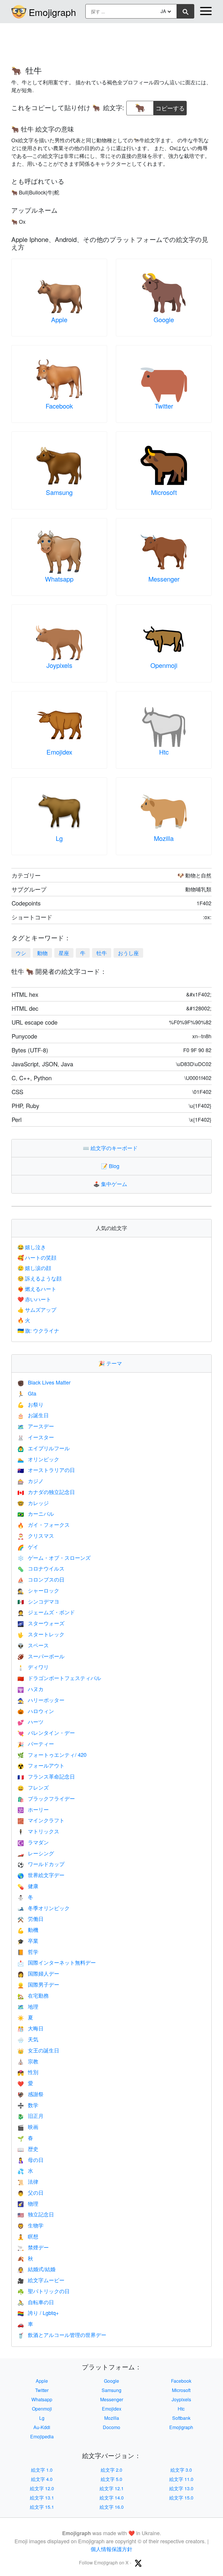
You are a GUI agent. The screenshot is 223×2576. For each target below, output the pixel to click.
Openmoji (164, 665)
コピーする (170, 106)
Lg (59, 838)
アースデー (36, 1426)
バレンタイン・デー (46, 1732)
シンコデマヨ (38, 1601)
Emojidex (59, 752)
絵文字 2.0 (111, 2470)
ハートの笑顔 (37, 1257)
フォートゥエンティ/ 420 (52, 1755)
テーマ (111, 1363)
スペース (33, 1645)
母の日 (30, 2160)
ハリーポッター (41, 1700)
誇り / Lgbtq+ (38, 2313)
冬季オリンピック (44, 1908)
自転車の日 (36, 2302)
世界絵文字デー (41, 1875)
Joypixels (59, 665)
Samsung (59, 492)
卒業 (28, 1941)
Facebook (59, 406)
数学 (28, 2105)
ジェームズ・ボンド (46, 1612)
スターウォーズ (41, 1623)
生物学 (30, 2225)
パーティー (36, 1744)
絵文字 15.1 (42, 2507)
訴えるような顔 (39, 1278)
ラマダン (33, 1842)
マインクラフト (41, 1820)
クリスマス (36, 1535)
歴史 (28, 2149)
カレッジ (33, 1503)
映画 (28, 2127)
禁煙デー (33, 2247)
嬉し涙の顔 (34, 1268)
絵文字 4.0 (42, 2479)
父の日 (30, 2192)
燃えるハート (37, 1289)
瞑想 (28, 2236)
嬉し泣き (32, 1247)
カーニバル (36, 1513)
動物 (42, 953)
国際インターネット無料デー (57, 1962)
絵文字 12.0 (42, 2488)
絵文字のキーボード (111, 1148)
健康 (28, 1886)
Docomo (111, 2427)
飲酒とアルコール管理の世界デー (62, 2335)
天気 (28, 2039)
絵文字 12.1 (112, 2488)
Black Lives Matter (44, 1382)
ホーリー (33, 1809)
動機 (28, 1930)
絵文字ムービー (41, 2280)
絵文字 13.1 (42, 2498)
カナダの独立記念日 (46, 1492)
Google (164, 319)
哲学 (28, 1952)
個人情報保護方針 (111, 2549)
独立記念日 (36, 2214)
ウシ (21, 953)
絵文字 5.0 (111, 2479)
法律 (28, 2181)
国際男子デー (38, 1984)
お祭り (30, 1404)
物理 (28, 2203)
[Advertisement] (111, 41)
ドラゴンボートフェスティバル (59, 1678)
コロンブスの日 (41, 1579)
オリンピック (38, 1459)
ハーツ (30, 1721)
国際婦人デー (38, 1973)
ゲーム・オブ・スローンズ (54, 1557)
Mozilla (164, 838)
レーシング (36, 1853)
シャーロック (38, 1590)
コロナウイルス (41, 1568)
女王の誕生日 (38, 2050)
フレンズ (33, 1787)
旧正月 (30, 2116)
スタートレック (41, 1634)
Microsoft (164, 492)
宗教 (28, 2061)
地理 (28, 2006)
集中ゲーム (111, 1184)
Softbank (181, 2418)
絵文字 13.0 (181, 2488)
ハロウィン (36, 1711)
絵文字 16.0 (112, 2507)
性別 (28, 2072)
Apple (59, 319)
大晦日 (30, 2028)
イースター (36, 1437)
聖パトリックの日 (44, 2291)
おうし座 (128, 953)
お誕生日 (33, 1415)
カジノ (30, 1481)
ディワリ (33, 1667)
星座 (64, 953)
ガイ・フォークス (44, 1524)
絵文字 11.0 (181, 2479)
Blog (111, 1166)
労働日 (30, 1919)
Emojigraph (52, 12)
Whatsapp (59, 579)
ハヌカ (30, 1689)
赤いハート (34, 1299)
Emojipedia (42, 2436)
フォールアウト (41, 1765)
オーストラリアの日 (46, 1470)
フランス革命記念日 (46, 1776)
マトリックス (38, 1831)
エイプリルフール (44, 1448)
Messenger (164, 579)
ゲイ (28, 1546)
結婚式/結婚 (36, 2269)
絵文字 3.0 (181, 2470)
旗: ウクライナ (38, 1330)
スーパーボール (41, 1656)
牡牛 (102, 953)
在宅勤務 (33, 1995)
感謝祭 (30, 2094)
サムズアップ (37, 1309)
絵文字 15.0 (181, 2498)
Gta (27, 1393)
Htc (164, 752)
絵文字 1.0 (42, 2470)
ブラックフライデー (46, 1798)
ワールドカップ (41, 1864)
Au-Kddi (42, 2427)
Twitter (164, 406)
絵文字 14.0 (112, 2498)
